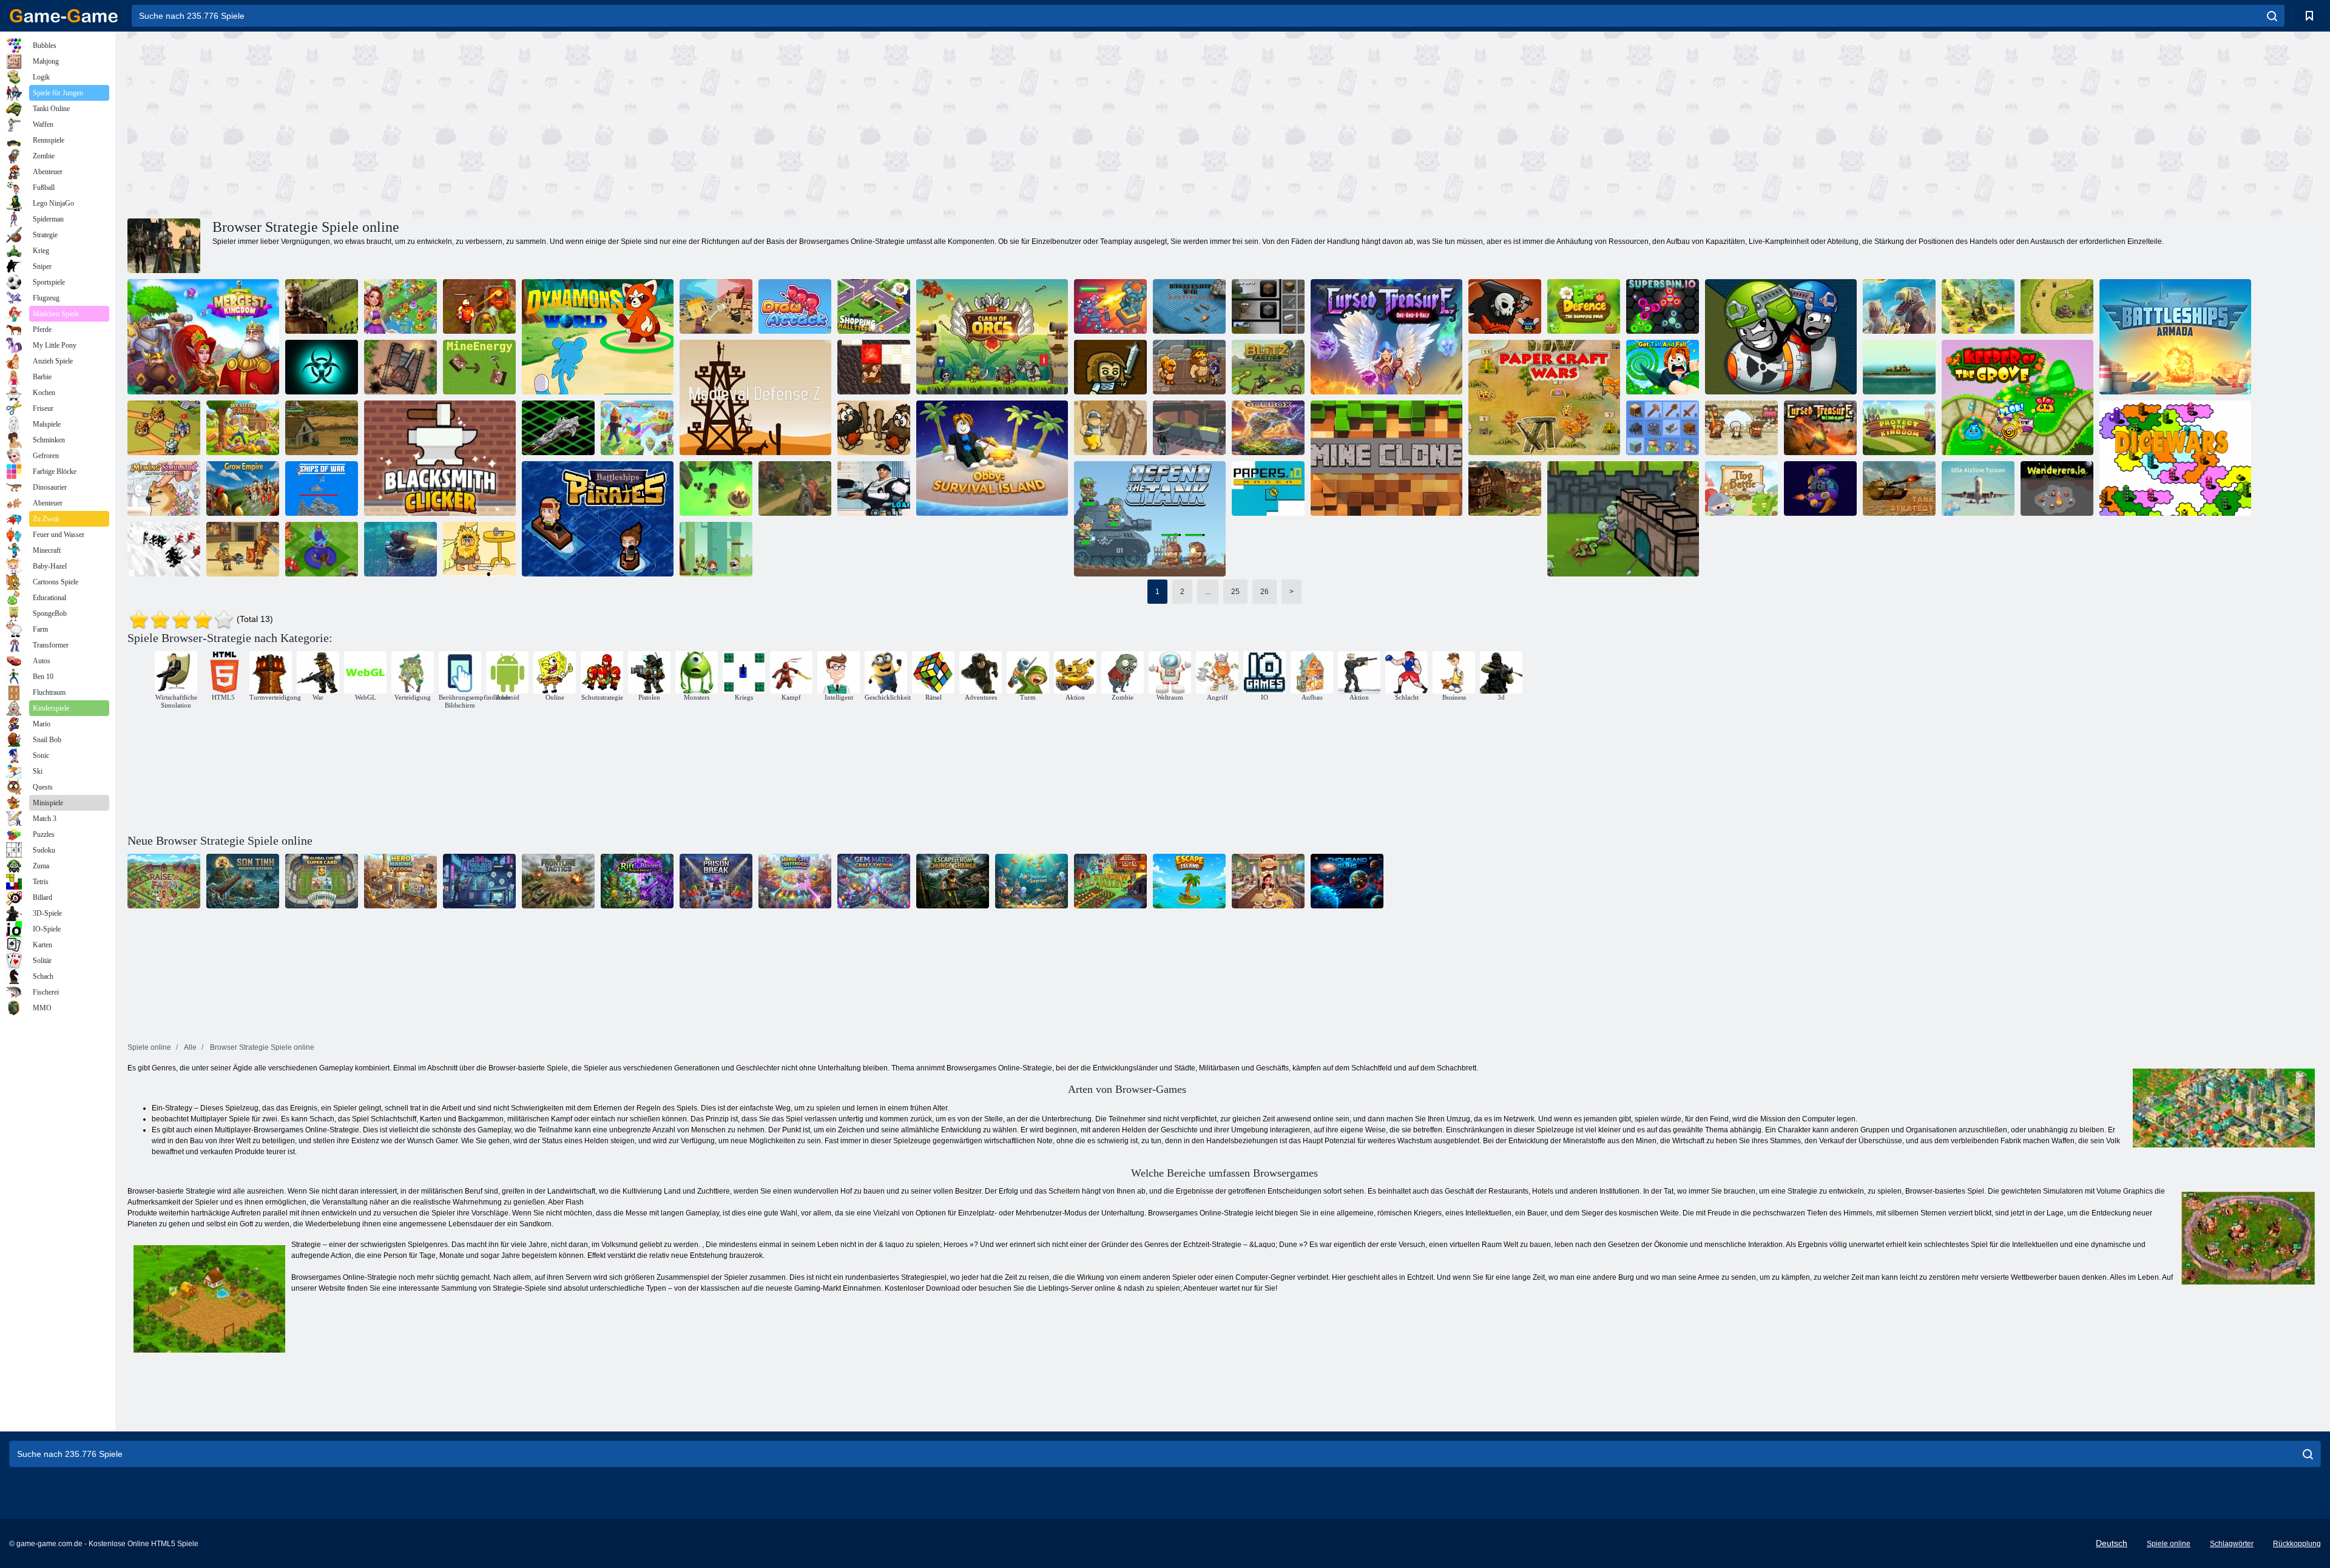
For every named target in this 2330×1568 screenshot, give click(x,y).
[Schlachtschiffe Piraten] (598, 519)
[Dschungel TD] (400, 549)
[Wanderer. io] (2057, 488)
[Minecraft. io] (874, 367)
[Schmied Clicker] (440, 458)
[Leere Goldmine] (1189, 428)
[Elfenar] (795, 488)
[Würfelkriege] (2175, 458)
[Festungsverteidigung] (1623, 519)
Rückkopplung (2297, 1544)
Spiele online (2169, 1544)
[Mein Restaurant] (1268, 881)
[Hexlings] (1781, 337)
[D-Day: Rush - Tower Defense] (1899, 306)
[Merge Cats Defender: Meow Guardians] (795, 881)
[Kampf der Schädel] (1505, 306)
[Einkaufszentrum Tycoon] (874, 306)
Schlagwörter (2232, 1544)
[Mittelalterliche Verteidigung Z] (755, 397)
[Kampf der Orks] (992, 337)
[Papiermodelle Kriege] (1544, 397)
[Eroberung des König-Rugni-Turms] (1110, 306)
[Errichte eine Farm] (164, 881)
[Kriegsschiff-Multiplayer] (1189, 306)
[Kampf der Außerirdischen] (1820, 488)
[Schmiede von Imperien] (1505, 488)
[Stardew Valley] (1110, 881)
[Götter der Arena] (243, 549)
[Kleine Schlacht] (1741, 488)
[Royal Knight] (164, 428)
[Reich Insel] (1899, 367)
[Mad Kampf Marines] (874, 488)
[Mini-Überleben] (716, 488)
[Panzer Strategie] (1899, 488)
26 (1265, 592)
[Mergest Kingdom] (203, 337)
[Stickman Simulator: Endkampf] (164, 549)
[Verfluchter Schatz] (1820, 428)
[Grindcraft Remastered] (1663, 428)
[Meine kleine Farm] (243, 428)
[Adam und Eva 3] (479, 549)
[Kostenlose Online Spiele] (64, 16)
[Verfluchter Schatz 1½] (1386, 337)
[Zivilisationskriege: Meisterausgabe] (1978, 306)
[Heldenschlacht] (716, 549)
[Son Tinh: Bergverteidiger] (243, 881)
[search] (2272, 16)
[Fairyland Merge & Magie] (400, 306)
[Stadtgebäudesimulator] (322, 549)
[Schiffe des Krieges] (322, 488)
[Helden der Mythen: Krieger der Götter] (1189, 367)
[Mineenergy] (479, 367)
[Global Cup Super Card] (322, 881)
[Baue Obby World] (637, 428)
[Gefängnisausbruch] (716, 881)
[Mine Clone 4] (1386, 458)
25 (1235, 592)
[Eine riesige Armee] (1110, 367)
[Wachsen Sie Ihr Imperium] (243, 488)
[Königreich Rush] (2057, 306)
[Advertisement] (676, 123)
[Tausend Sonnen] (1347, 881)
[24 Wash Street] (479, 881)
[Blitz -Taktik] (1268, 367)
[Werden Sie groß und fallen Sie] (1663, 367)
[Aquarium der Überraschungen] (1032, 881)
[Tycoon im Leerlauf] (1978, 488)
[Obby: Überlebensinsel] (992, 458)
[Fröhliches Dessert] (1741, 428)
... (1208, 592)
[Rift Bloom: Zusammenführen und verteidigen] (637, 881)
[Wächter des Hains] (2018, 397)
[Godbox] (1268, 428)
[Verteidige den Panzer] (1150, 519)
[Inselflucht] (1189, 881)
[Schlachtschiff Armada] (2175, 337)
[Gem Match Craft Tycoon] (874, 881)
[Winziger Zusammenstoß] (716, 306)
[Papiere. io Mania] (1268, 488)
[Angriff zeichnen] (795, 306)
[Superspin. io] (1663, 306)
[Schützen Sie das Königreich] (1899, 428)
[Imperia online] (322, 306)
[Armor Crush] (400, 367)
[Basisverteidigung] (322, 428)
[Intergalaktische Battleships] (558, 428)
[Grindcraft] (1268, 306)
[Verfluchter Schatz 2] (479, 306)
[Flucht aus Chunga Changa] (953, 881)
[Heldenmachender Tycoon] (400, 881)
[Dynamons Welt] (598, 337)
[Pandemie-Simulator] (322, 367)
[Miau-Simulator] (164, 488)
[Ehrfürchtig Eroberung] (874, 428)
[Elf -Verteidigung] (1584, 306)
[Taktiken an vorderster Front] (558, 881)
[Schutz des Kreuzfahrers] (1110, 428)
